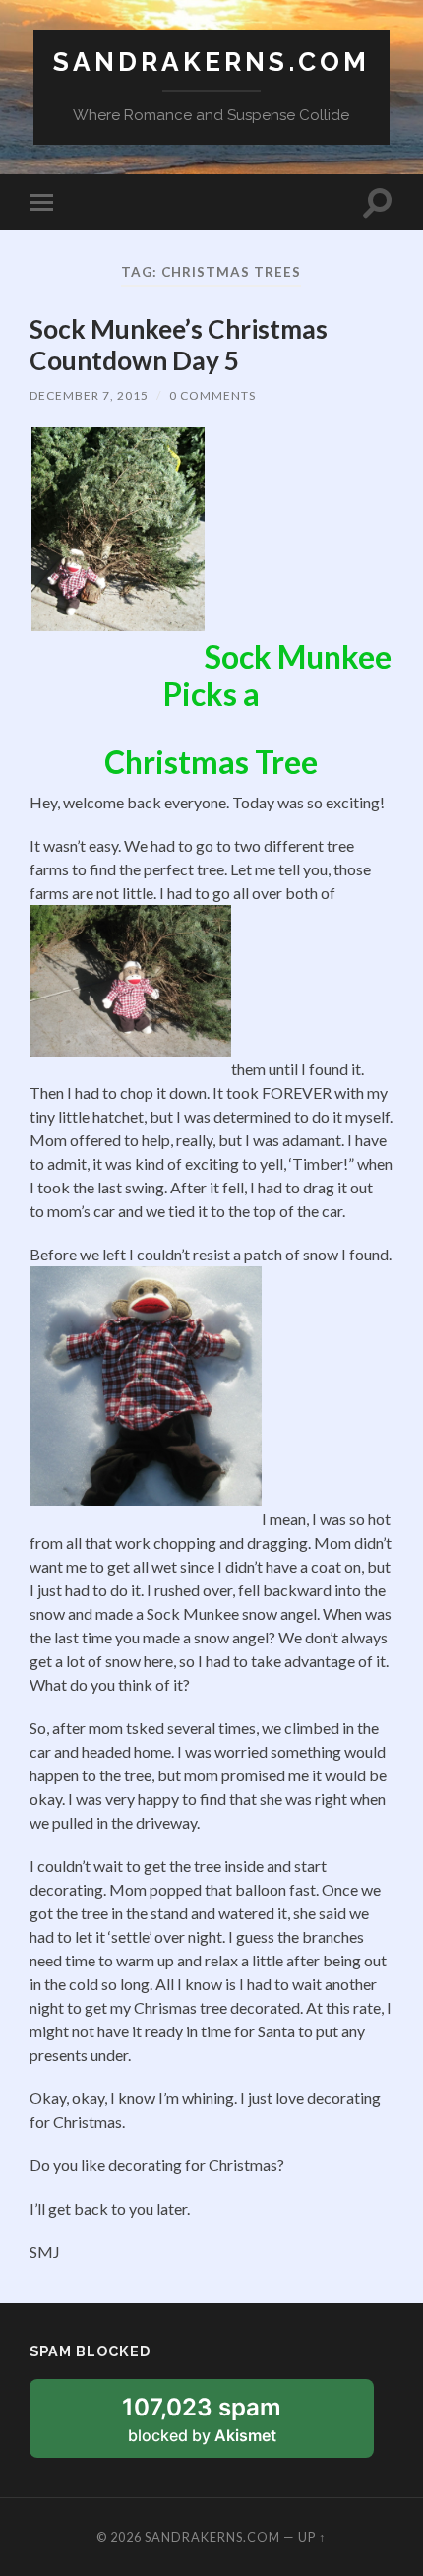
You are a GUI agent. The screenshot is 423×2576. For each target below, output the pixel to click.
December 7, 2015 (89, 395)
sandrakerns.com (211, 62)
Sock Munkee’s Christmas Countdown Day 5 (179, 345)
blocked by (225, 2425)
